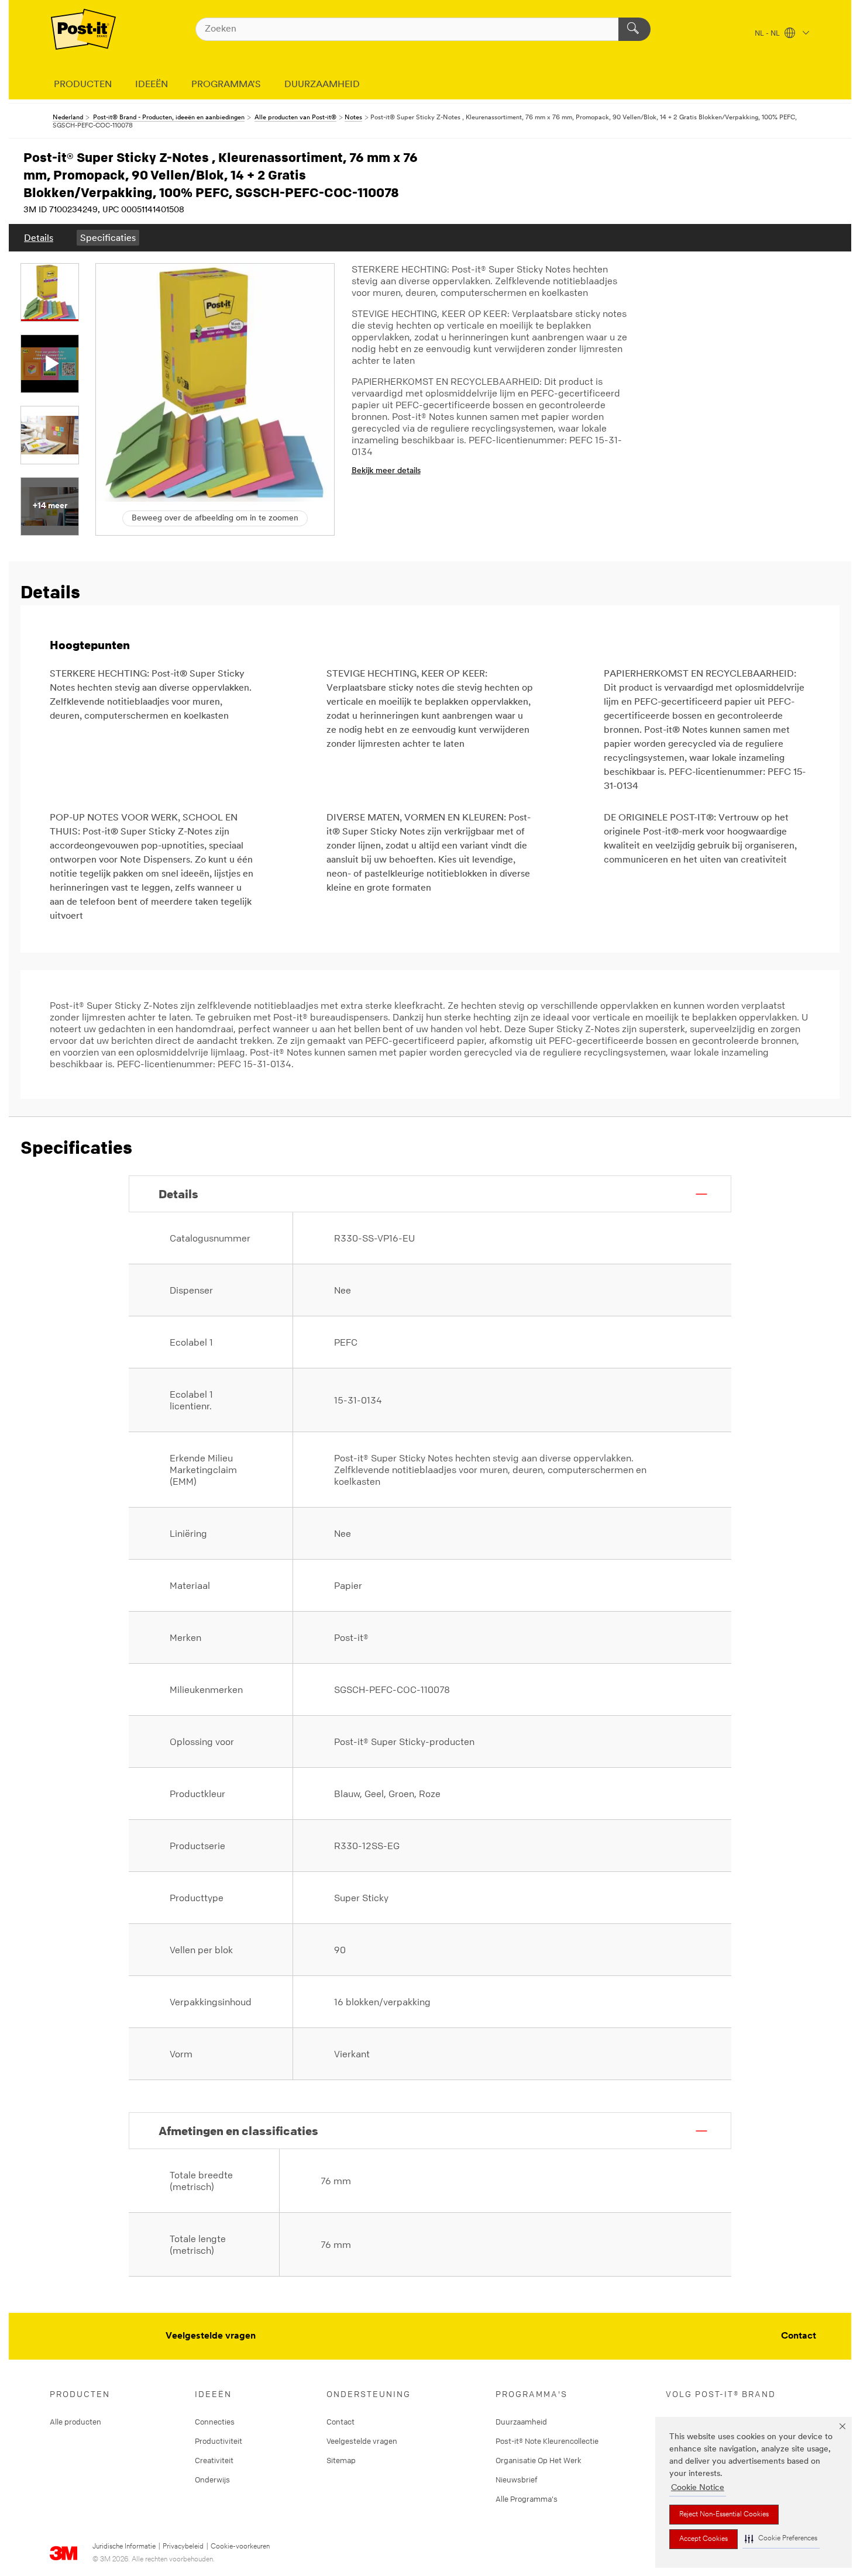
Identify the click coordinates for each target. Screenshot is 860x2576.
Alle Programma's (527, 2499)
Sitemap (341, 2460)
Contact (799, 2336)
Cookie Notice (698, 2488)
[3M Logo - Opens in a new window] (83, 29)
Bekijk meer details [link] (386, 471)
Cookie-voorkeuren (240, 2547)
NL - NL (768, 34)
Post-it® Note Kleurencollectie (547, 2441)
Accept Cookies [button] (704, 2539)
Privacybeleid (183, 2547)
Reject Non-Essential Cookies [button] (724, 2515)
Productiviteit (219, 2441)
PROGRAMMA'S (226, 85)
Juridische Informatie (124, 2547)
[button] (781, 2539)
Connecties (215, 2422)
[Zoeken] (634, 29)
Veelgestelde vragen (211, 2336)
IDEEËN (152, 85)
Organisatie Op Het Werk (539, 2460)
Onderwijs (212, 2480)
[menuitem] (39, 238)
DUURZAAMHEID (322, 85)
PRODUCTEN (83, 85)
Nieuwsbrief (517, 2480)
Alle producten (75, 2422)
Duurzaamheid (521, 2422)
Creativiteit (214, 2460)
